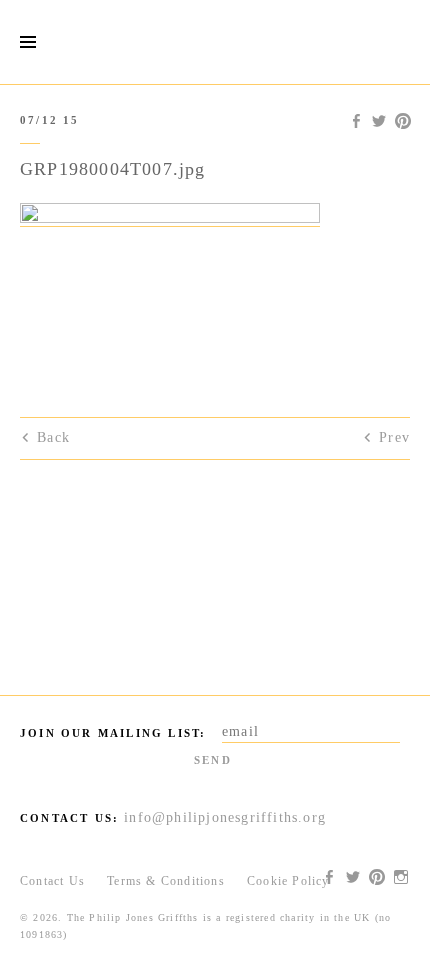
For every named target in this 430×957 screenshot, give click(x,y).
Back (53, 437)
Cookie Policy (288, 881)
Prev (394, 437)
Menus (27, 42)
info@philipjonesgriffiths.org (225, 817)
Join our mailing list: (113, 733)
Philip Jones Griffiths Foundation (215, 42)
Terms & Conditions (166, 881)
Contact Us (52, 881)
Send (213, 760)
